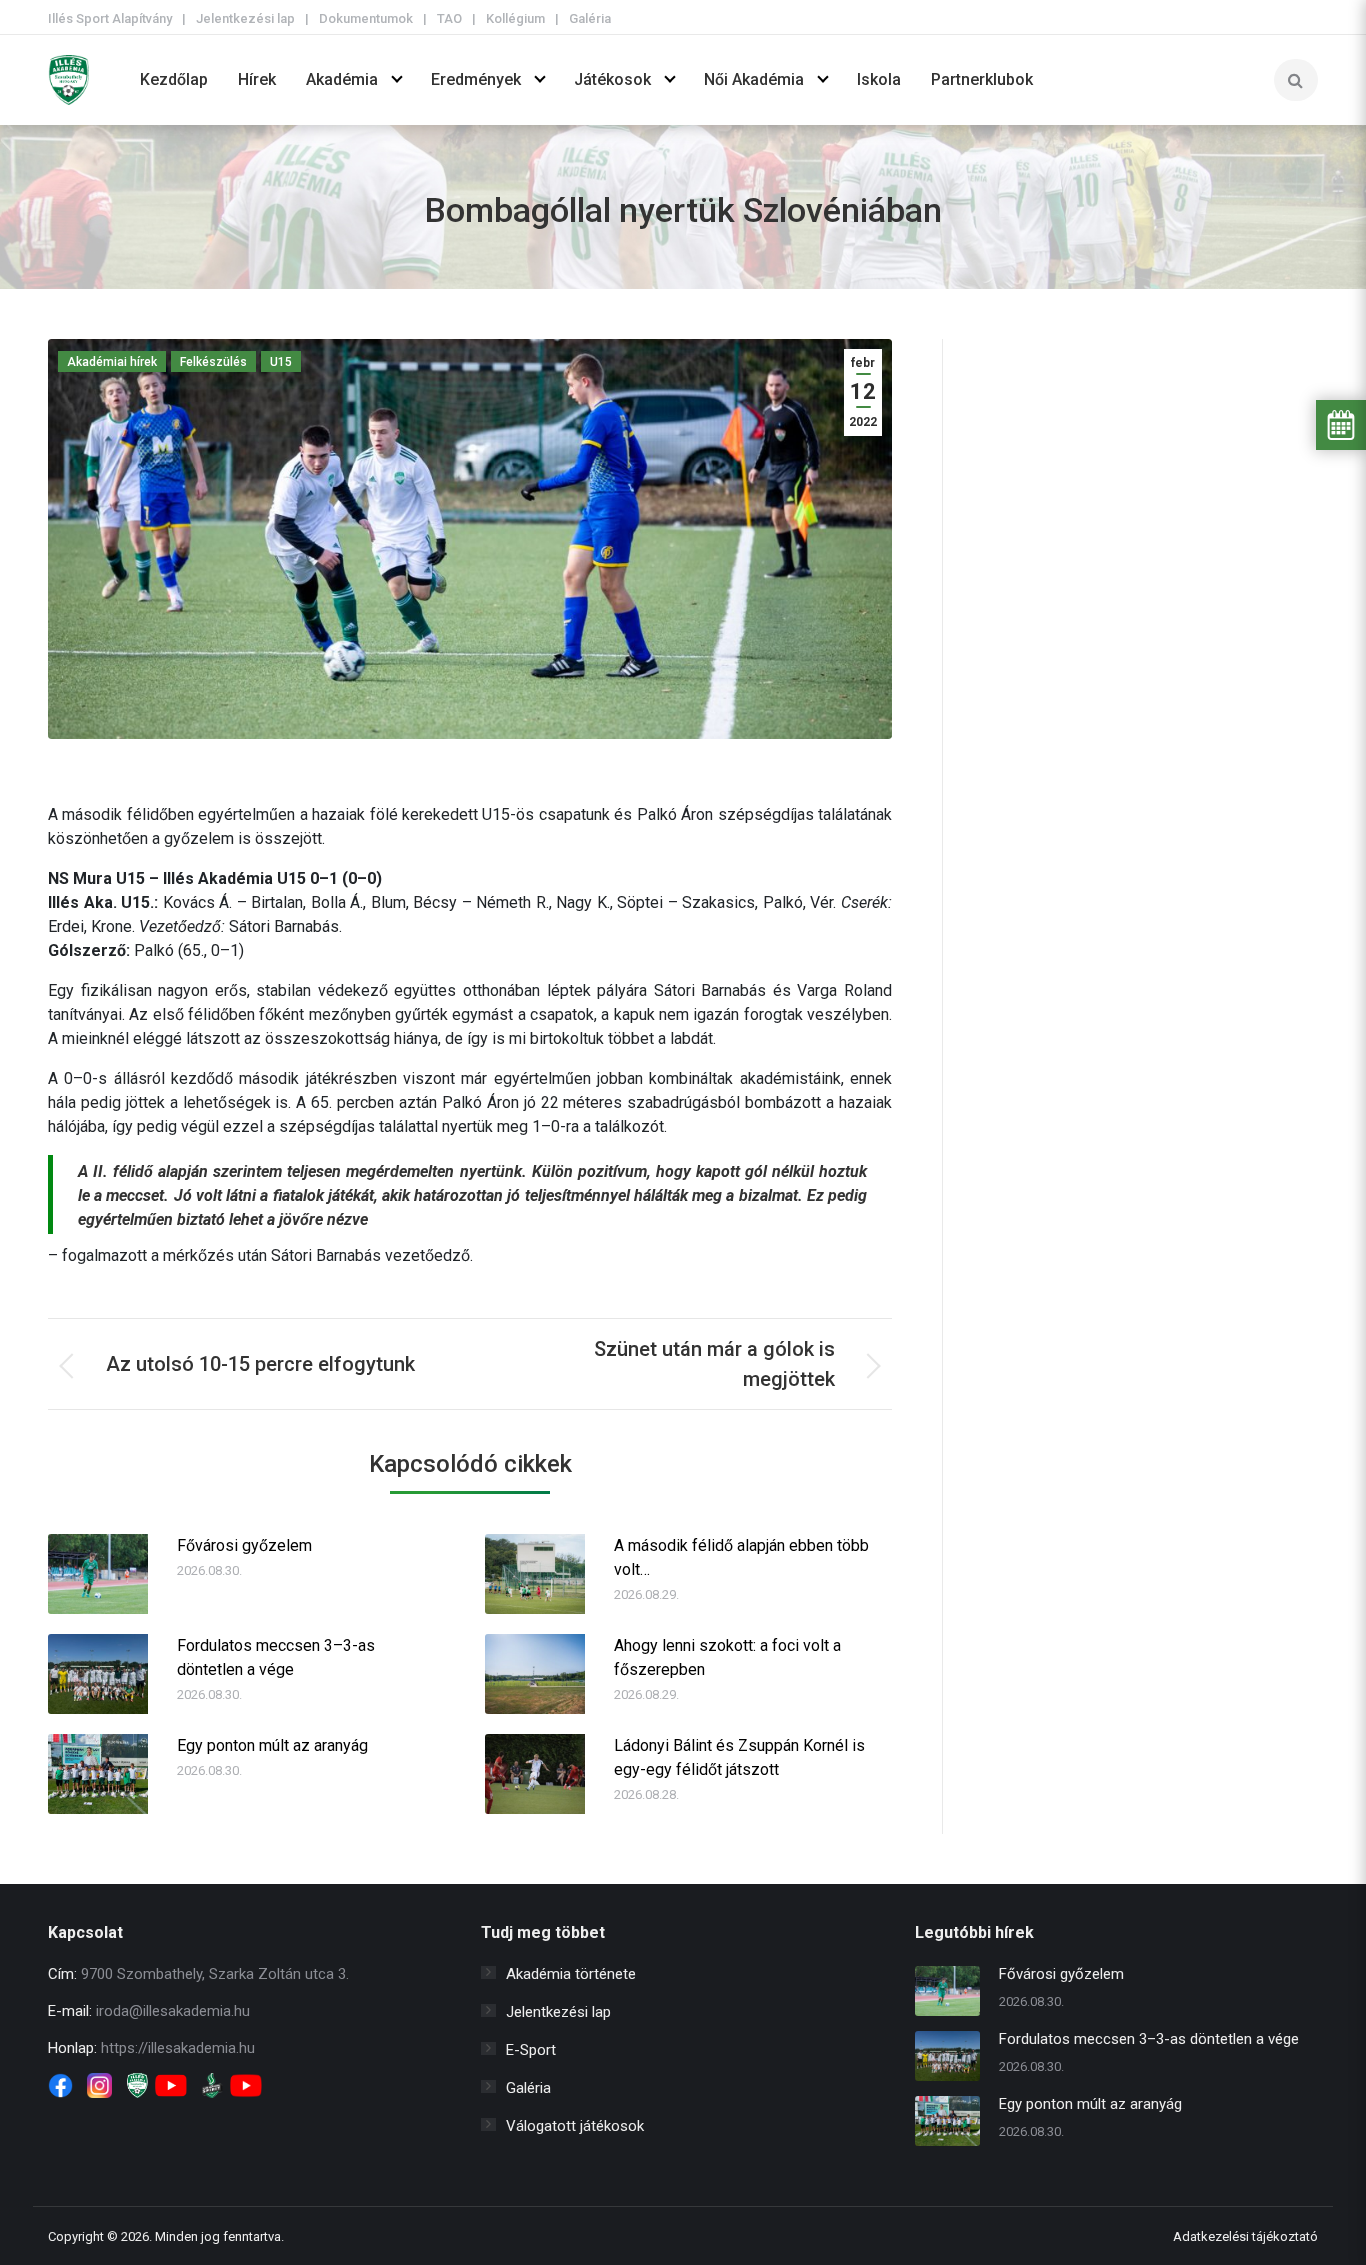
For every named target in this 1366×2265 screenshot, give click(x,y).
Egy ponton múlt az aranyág (272, 1745)
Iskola (879, 79)
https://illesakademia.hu (178, 2048)
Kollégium (515, 18)
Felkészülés (213, 362)
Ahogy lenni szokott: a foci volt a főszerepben (727, 1657)
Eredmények (476, 79)
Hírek (257, 79)
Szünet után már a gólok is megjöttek (714, 1364)
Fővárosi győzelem (244, 1545)
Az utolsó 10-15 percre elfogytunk (260, 1364)
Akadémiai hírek (112, 362)
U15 (281, 362)
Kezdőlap (174, 79)
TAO (449, 18)
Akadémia (342, 79)
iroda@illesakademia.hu (173, 2011)
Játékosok (612, 79)
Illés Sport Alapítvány (110, 18)
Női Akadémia (754, 79)
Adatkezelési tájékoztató (1245, 2236)
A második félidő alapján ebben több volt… (741, 1557)
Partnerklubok (982, 79)
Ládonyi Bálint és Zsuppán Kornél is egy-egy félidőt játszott (739, 1757)
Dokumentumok (366, 18)
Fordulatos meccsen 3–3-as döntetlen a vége (276, 1657)
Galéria (590, 18)
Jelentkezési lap (245, 18)
